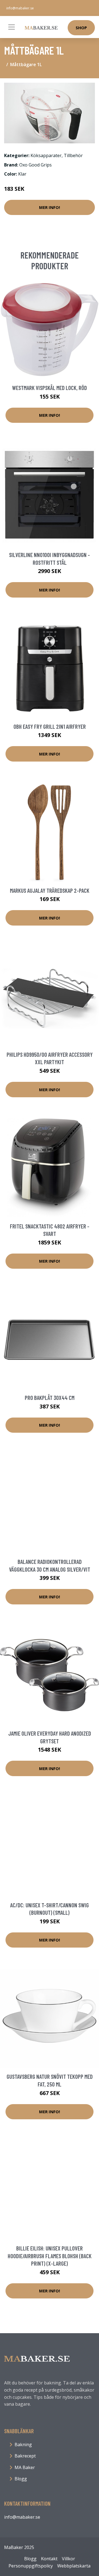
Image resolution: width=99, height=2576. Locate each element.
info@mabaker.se (20, 8)
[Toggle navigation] (12, 27)
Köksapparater (46, 155)
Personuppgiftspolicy (31, 2566)
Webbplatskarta (74, 2566)
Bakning (23, 2445)
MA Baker (25, 2467)
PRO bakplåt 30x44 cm (50, 1398)
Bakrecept (25, 2456)
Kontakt (49, 2559)
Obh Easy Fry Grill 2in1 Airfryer (50, 726)
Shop (81, 28)
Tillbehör (73, 155)
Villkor (68, 2559)
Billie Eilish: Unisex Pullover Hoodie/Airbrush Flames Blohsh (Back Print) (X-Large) (50, 2256)
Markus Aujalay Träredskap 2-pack (50, 890)
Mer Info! (50, 207)
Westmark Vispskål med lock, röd (50, 388)
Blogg (21, 2479)
